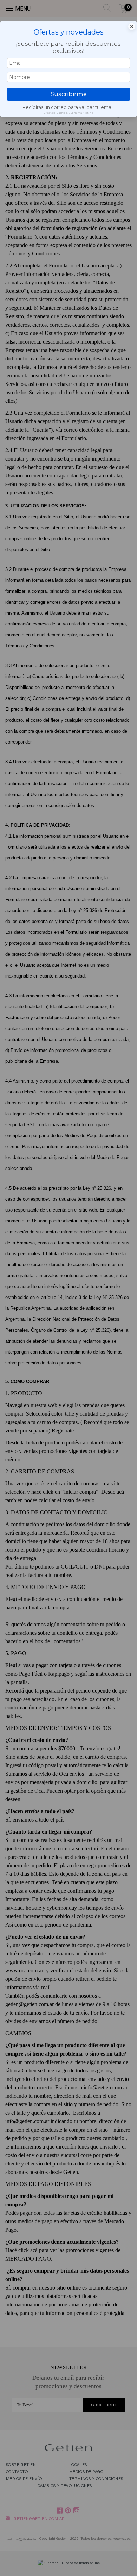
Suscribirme (69, 94)
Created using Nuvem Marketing (69, 113)
